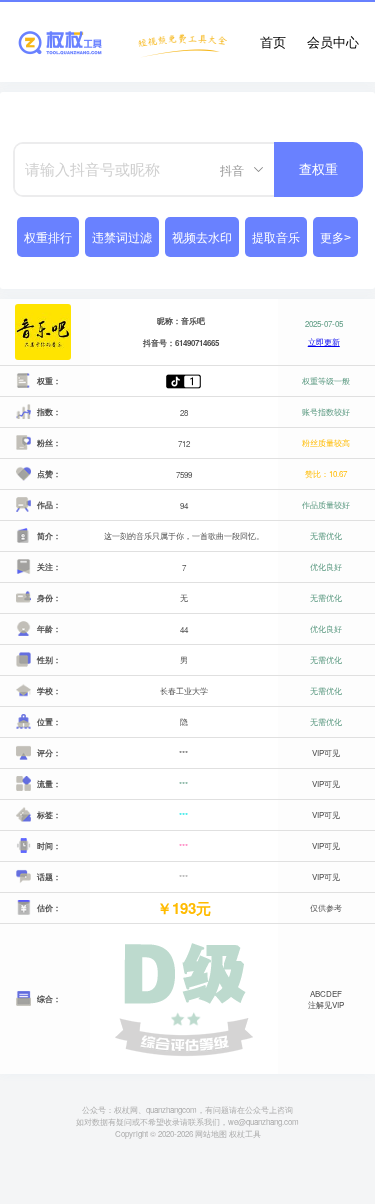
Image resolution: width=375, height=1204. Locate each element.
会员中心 (333, 41)
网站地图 (211, 1133)
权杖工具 (245, 1133)
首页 (273, 41)
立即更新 (324, 341)
